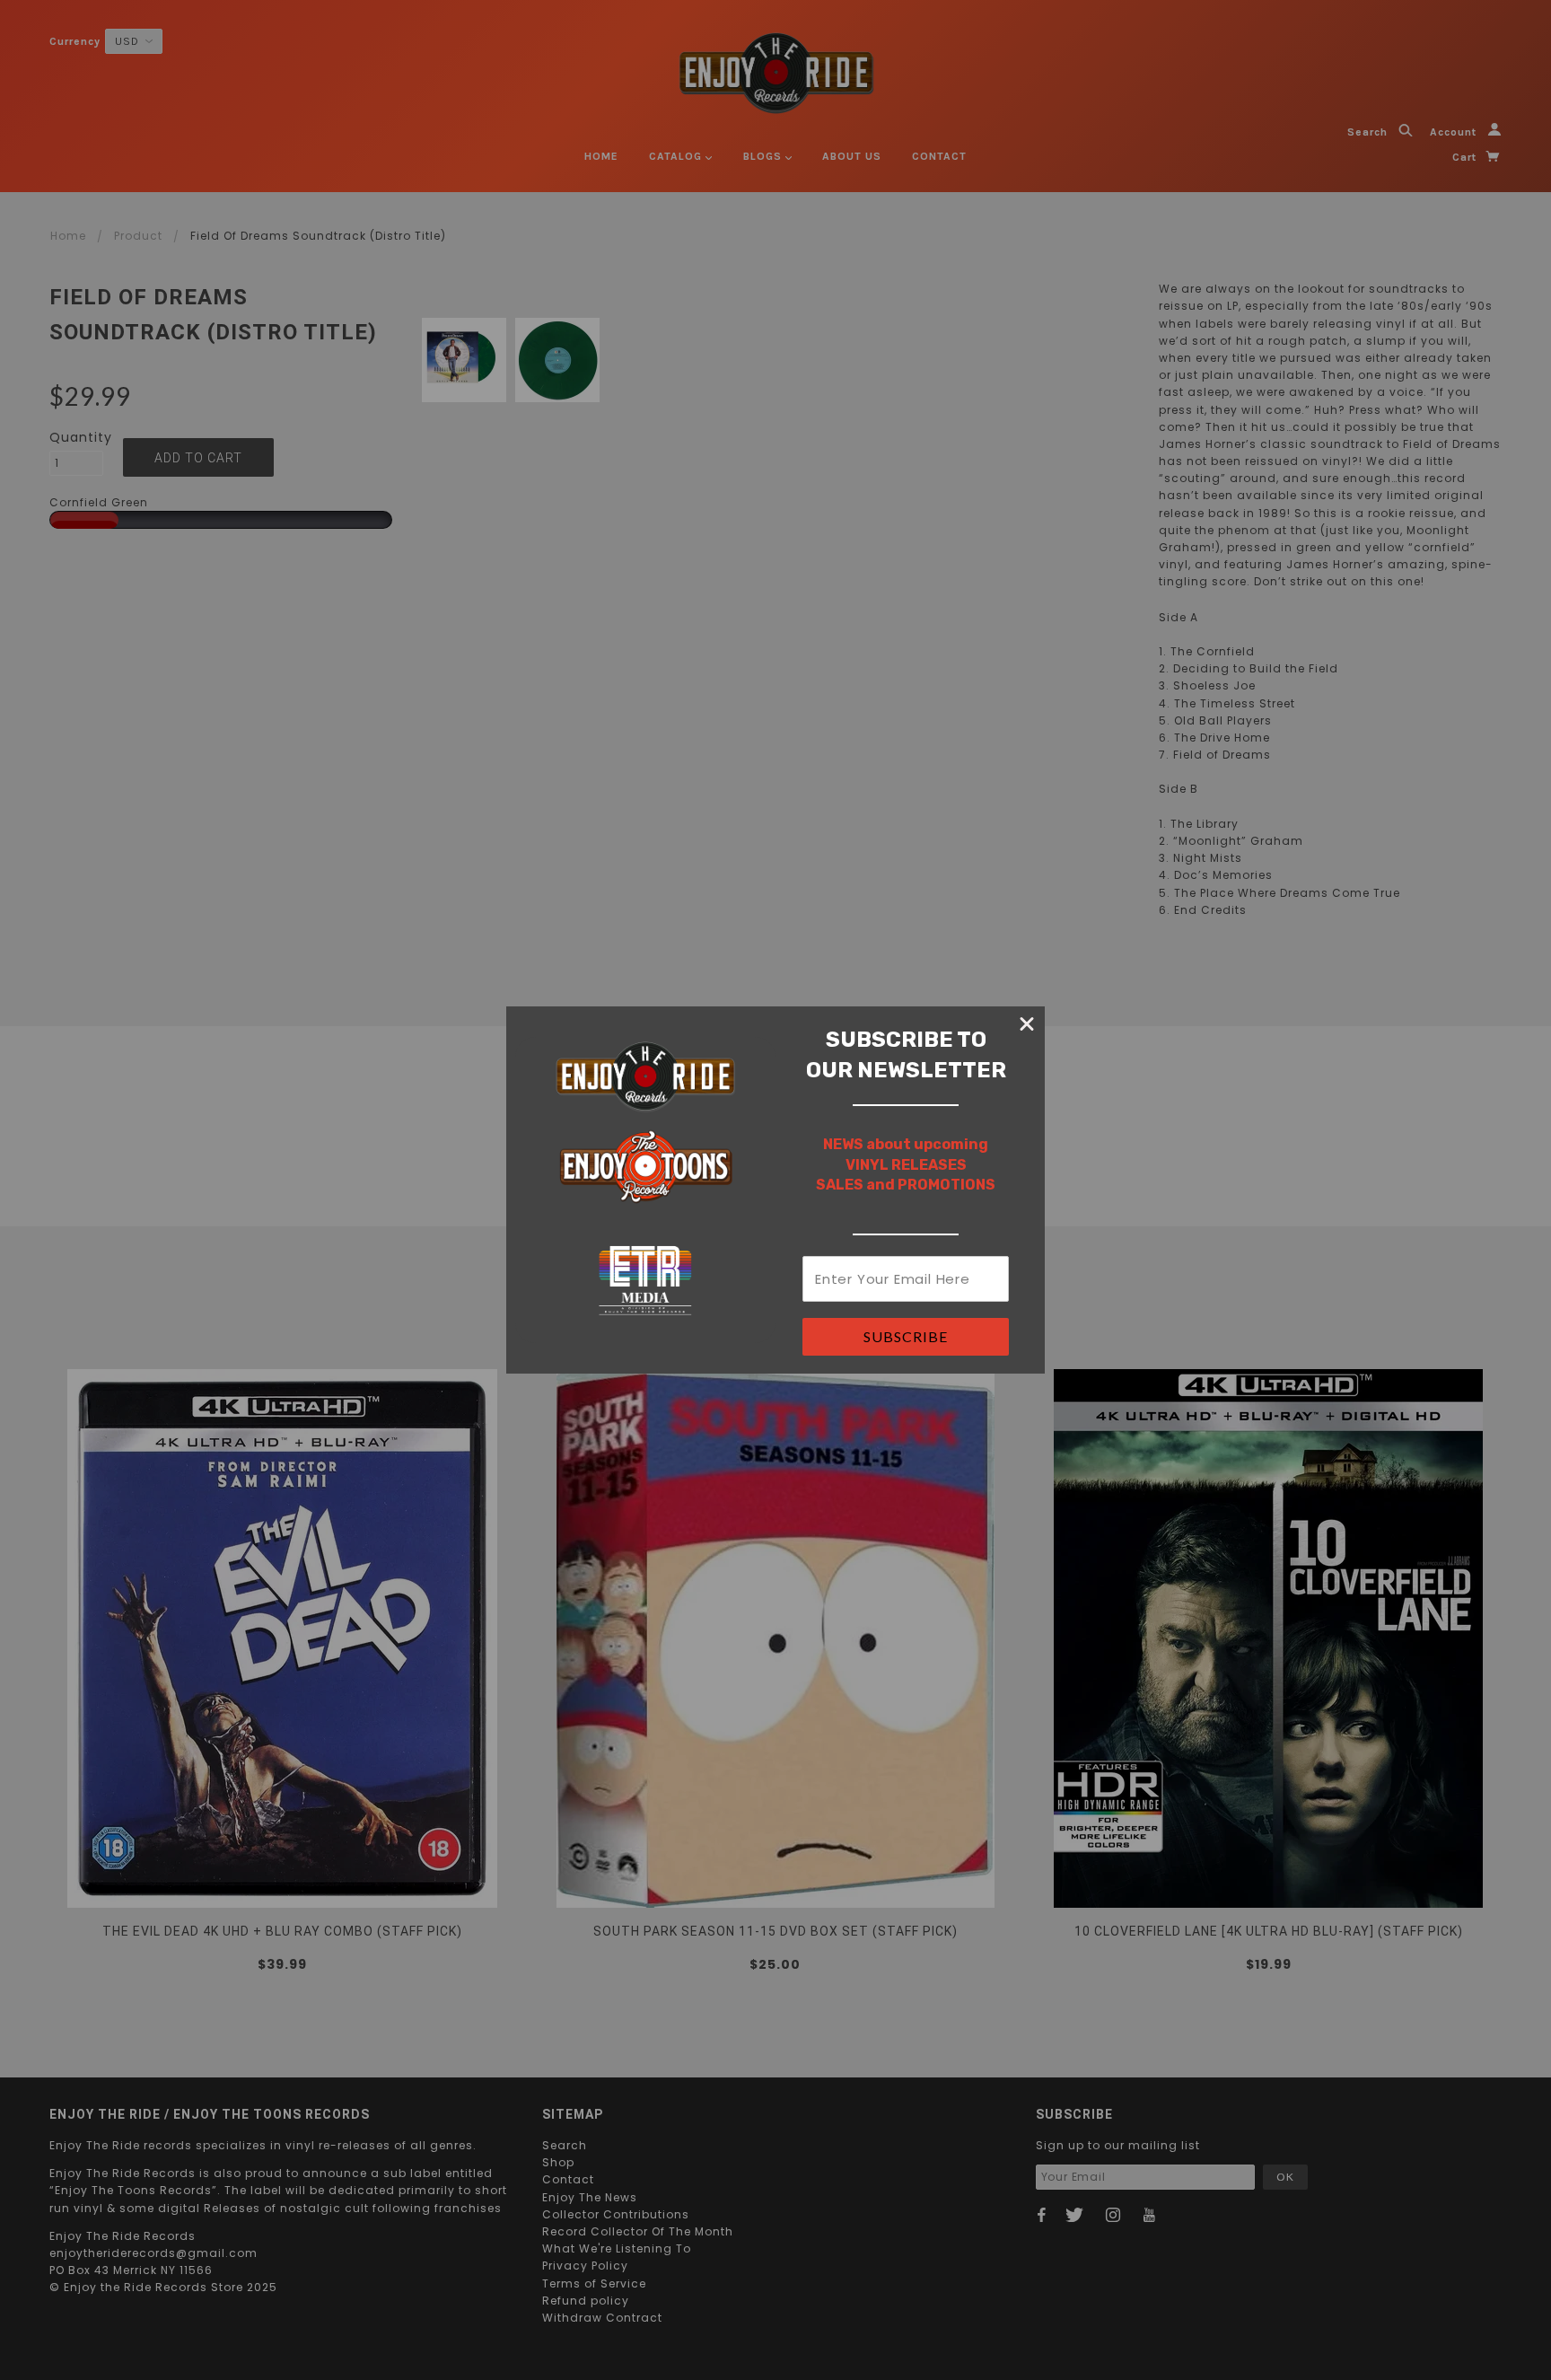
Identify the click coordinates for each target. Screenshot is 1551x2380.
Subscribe (906, 1336)
